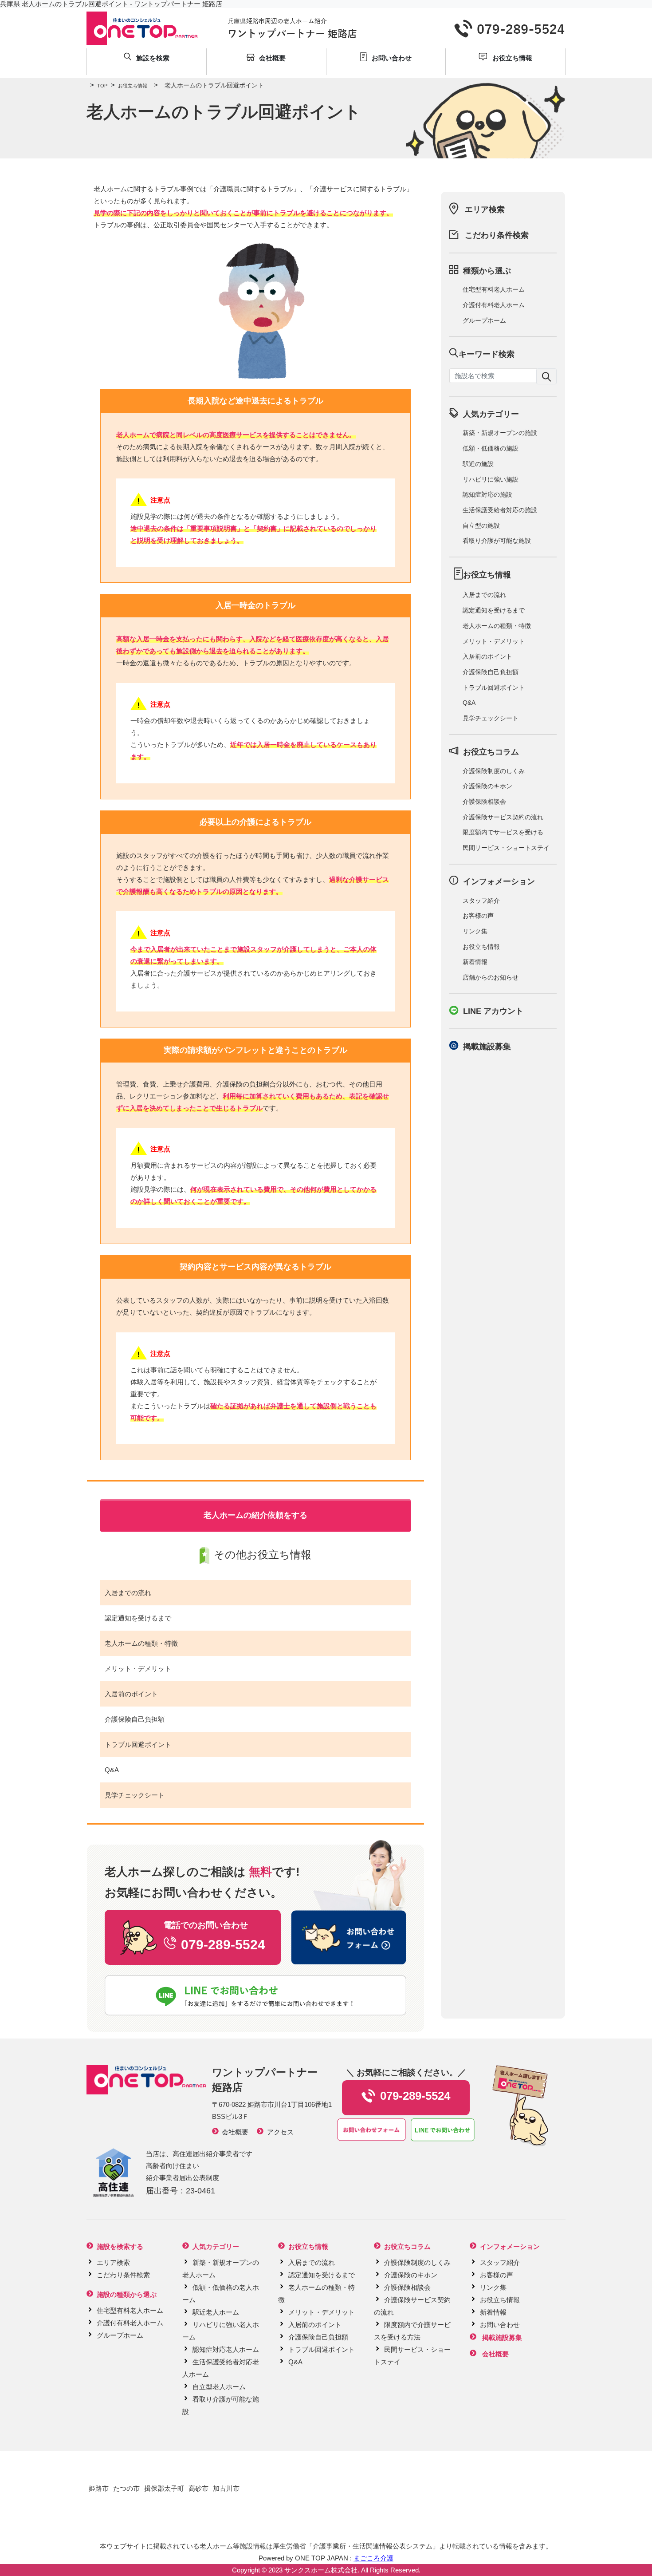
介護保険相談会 (484, 802)
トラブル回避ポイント (138, 1744)
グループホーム (484, 320)
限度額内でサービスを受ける (503, 832)
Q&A (112, 1770)
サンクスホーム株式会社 (321, 2570)
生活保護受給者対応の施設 (500, 510)
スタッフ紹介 (481, 901)
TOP (99, 86)
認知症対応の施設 (487, 494)
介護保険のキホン (487, 786)
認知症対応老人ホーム (226, 2349)
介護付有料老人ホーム (494, 305)
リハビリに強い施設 (491, 479)
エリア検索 (485, 209)
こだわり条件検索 (497, 235)
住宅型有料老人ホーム (494, 289)
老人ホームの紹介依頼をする (255, 1515)
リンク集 (475, 931)
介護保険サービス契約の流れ (503, 817)
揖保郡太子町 (164, 2488)
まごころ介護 (373, 2558)
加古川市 (226, 2488)
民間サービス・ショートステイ (506, 848)
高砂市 (198, 2488)
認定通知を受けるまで (138, 1618)
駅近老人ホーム (216, 2312)
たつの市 (126, 2488)
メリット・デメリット (138, 1669)
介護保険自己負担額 (135, 1719)
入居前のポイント (131, 1694)
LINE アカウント (493, 1011)
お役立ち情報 (129, 86)
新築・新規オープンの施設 (500, 433)
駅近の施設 (478, 464)
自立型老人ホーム (219, 2387)
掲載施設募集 (487, 1047)
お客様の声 (478, 916)
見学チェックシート (135, 1795)
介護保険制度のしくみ (494, 771)
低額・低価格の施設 (491, 448)
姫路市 (99, 2488)
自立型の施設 (481, 525)
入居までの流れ (128, 1593)
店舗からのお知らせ (491, 977)
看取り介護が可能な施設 (497, 541)
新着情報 (475, 962)
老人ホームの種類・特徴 (141, 1643)
